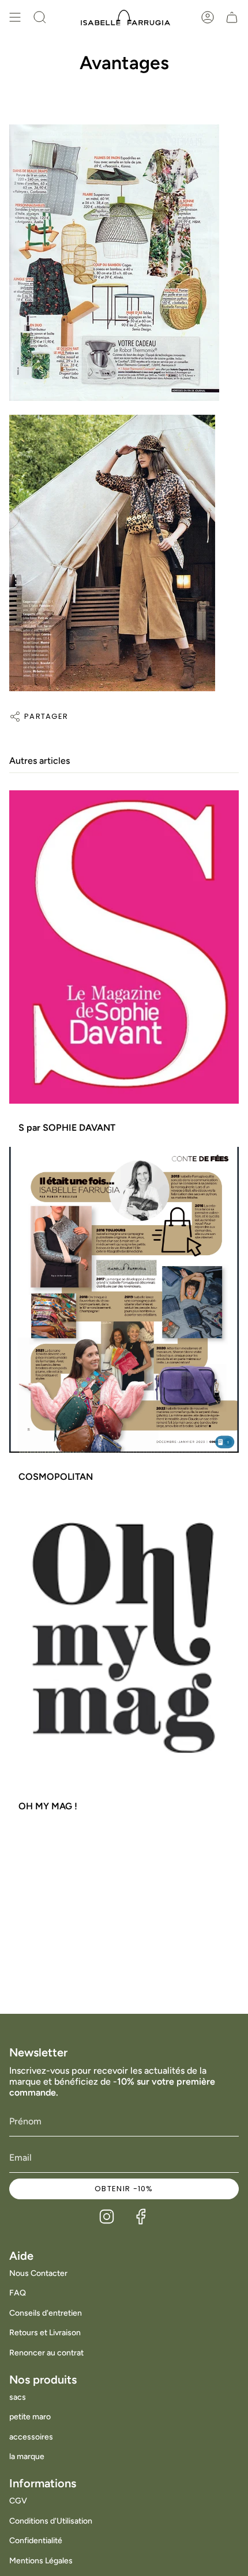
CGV (18, 2501)
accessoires (31, 2437)
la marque (27, 2456)
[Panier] (232, 17)
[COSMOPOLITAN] (124, 1300)
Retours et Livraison (45, 2333)
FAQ (18, 2293)
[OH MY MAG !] (124, 1639)
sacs (18, 2397)
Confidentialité (36, 2541)
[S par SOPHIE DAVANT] (124, 947)
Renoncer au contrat (46, 2353)
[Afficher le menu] (15, 17)
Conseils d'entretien (46, 2313)
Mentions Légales (41, 2561)
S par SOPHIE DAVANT (67, 1128)
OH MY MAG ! (48, 1806)
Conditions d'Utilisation (51, 2521)
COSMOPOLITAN (56, 1477)
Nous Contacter (38, 2273)
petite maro (30, 2417)
